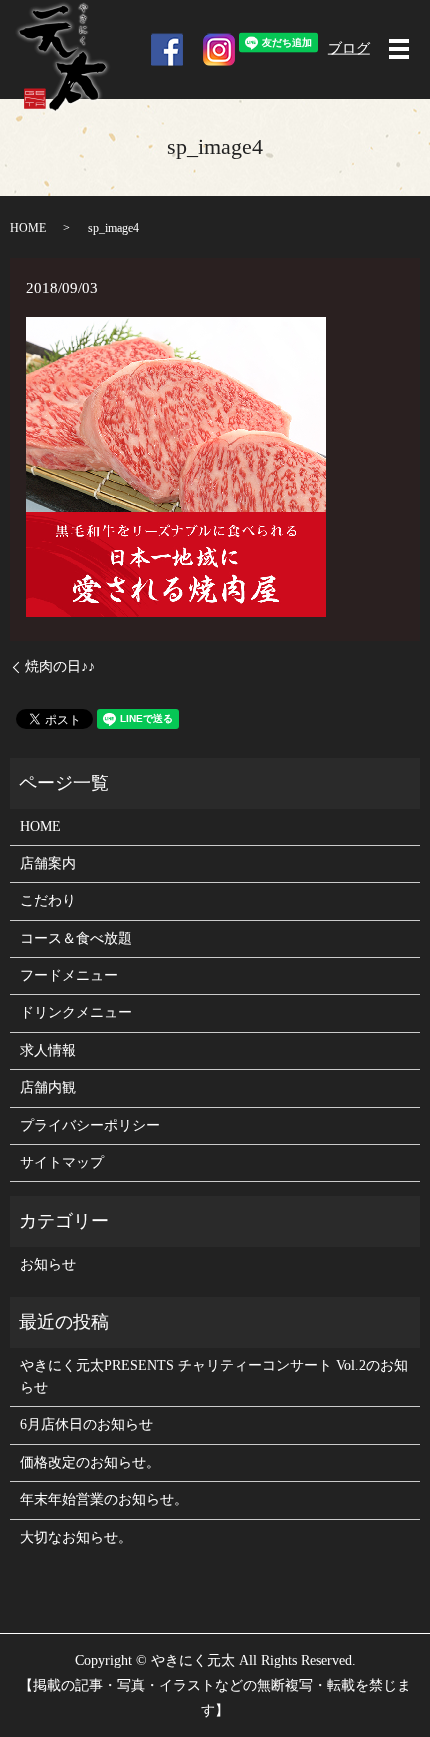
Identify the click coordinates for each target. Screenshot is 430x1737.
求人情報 (48, 1050)
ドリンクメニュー (76, 1012)
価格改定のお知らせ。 (90, 1462)
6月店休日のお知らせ (86, 1424)
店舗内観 (48, 1087)
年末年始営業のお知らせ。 (104, 1499)
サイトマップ (62, 1162)
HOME (28, 228)
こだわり (48, 900)
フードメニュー (69, 975)
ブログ (349, 48)
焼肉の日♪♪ (60, 666)
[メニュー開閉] (399, 49)
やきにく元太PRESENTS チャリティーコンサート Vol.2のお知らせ (214, 1376)
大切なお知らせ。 (76, 1537)
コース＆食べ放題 (76, 938)
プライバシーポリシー (90, 1125)
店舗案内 (48, 863)
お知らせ (48, 1264)
